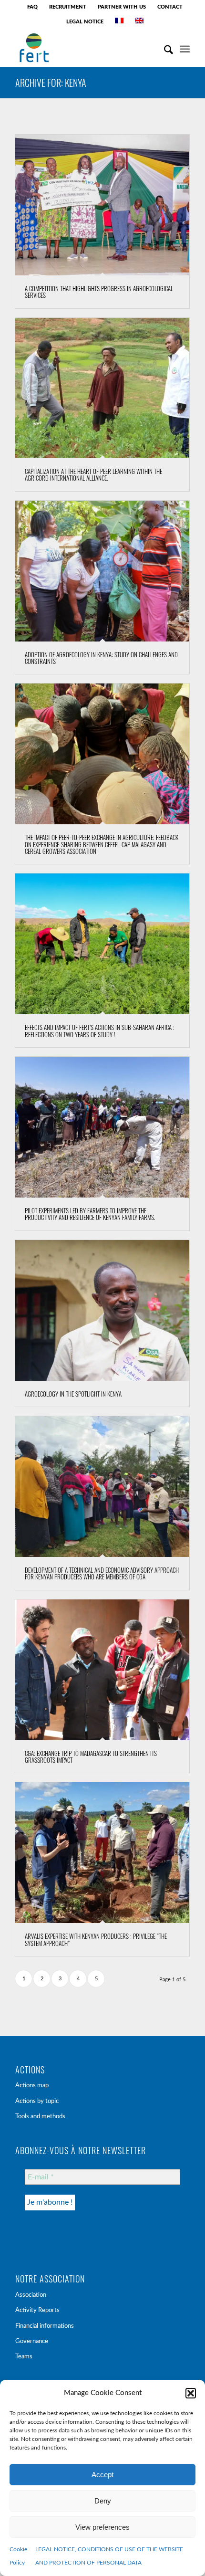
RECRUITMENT (68, 7)
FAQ (32, 7)
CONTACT (170, 7)
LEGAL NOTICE (85, 22)
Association (31, 2295)
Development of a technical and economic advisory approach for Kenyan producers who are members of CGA (102, 1573)
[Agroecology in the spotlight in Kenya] (102, 1310)
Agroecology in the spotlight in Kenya (73, 1394)
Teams (24, 2357)
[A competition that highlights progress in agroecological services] (102, 205)
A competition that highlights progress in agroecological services (99, 292)
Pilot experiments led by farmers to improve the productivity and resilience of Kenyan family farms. (90, 1214)
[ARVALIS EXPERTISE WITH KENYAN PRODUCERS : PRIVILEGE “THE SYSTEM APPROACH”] (102, 1853)
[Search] (164, 48)
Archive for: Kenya (51, 83)
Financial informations (45, 2326)
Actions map (32, 2086)
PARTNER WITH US (122, 7)
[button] (191, 2393)
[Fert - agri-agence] (85, 48)
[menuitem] (33, 7)
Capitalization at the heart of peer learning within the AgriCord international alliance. (93, 474)
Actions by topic (37, 2101)
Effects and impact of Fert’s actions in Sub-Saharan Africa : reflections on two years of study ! (100, 1030)
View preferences (102, 2527)
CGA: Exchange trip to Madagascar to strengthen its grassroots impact (91, 1756)
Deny (103, 2501)
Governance (32, 2341)
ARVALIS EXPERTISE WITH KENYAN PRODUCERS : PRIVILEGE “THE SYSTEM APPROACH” (96, 1939)
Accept (102, 2475)
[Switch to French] (119, 21)
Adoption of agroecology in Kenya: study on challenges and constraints (101, 658)
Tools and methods (40, 2117)
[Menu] (185, 48)
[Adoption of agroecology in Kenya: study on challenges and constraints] (102, 571)
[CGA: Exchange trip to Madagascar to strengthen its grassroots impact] (102, 1670)
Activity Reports (37, 2310)
